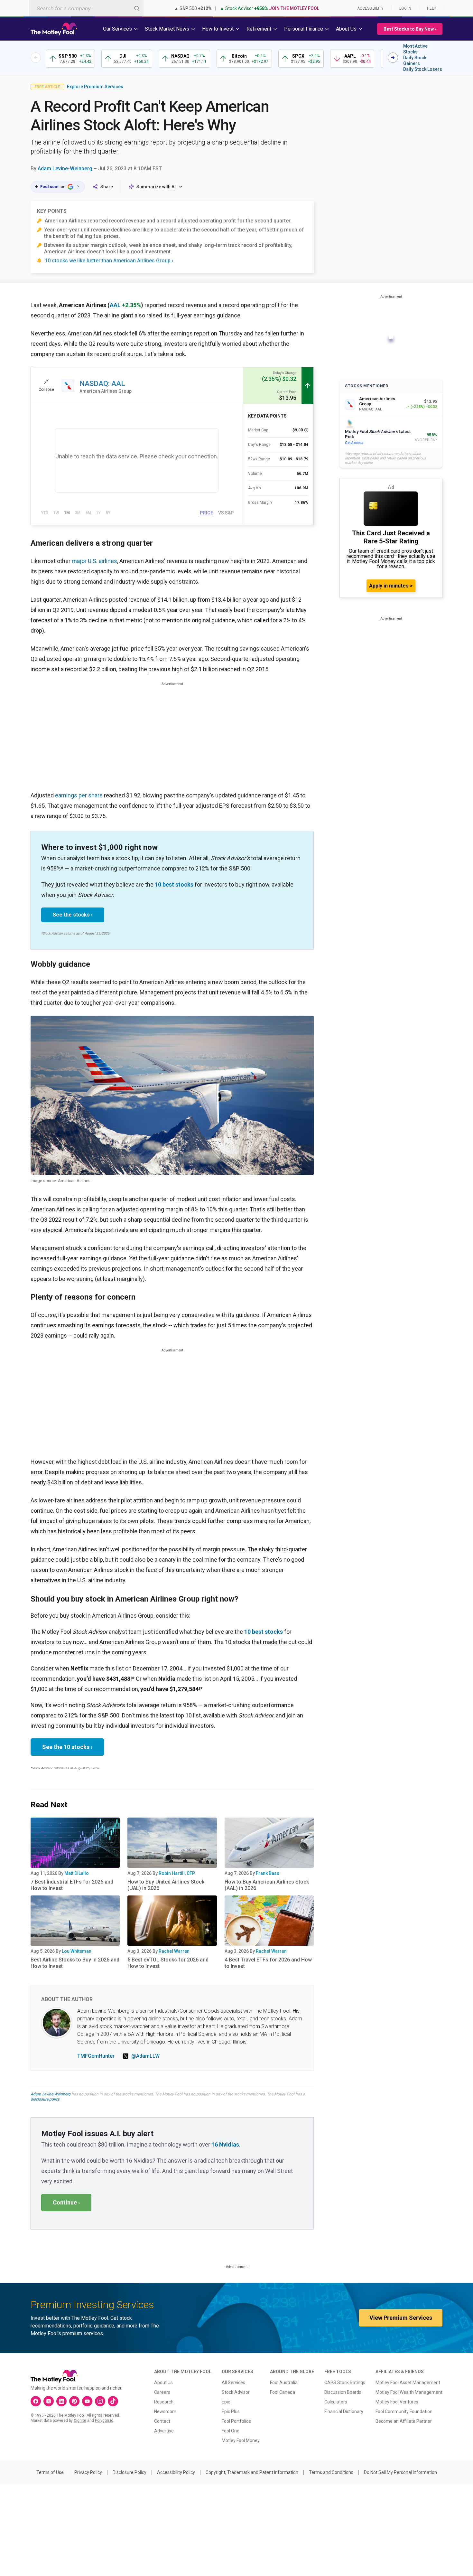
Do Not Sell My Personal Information (400, 2472)
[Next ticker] (393, 58)
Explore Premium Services (95, 87)
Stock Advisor (236, 2392)
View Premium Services (401, 2318)
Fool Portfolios (236, 2421)
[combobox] (86, 8)
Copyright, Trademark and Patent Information (252, 2472)
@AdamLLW (145, 2056)
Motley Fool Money (241, 2440)
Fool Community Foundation (404, 2411)
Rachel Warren (174, 1951)
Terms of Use (50, 2472)
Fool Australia (284, 2383)
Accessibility (370, 8)
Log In (405, 8)
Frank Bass (268, 1873)
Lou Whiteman (77, 1951)
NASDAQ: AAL (102, 384)
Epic (226, 2402)
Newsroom (165, 2411)
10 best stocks (174, 884)
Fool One (231, 2431)
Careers (162, 2392)
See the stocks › (73, 915)
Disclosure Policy (130, 2472)
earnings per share (79, 795)
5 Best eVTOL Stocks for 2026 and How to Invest (168, 1963)
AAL (115, 305)
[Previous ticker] (36, 58)
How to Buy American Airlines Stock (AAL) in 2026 (267, 1885)
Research (164, 2402)
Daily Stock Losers (423, 69)
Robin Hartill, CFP (177, 1873)
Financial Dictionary (344, 2411)
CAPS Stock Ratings (345, 2383)
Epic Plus (231, 2411)
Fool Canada (283, 2392)
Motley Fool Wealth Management (409, 2392)
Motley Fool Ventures (397, 2402)
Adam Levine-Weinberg (65, 169)
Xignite (80, 2421)
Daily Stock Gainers (415, 61)
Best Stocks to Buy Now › (410, 29)
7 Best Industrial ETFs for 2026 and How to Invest (72, 1885)
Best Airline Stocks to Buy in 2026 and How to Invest (75, 1963)
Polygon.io (104, 2421)
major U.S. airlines (94, 561)
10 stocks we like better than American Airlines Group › (109, 261)
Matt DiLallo (77, 1873)
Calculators (336, 2402)
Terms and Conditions (331, 2472)
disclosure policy (45, 2099)
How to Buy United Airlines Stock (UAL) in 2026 (166, 1885)
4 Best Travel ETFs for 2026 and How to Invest (268, 1963)
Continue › (66, 2202)
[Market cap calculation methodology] (306, 430)
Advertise (164, 2431)
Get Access (354, 443)
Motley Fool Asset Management (408, 2383)
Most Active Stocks (415, 49)
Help (431, 8)
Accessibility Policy (176, 2472)
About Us (163, 2383)
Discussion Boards (343, 2392)
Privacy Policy (88, 2472)
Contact (162, 2421)
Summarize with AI (156, 187)
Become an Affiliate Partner (404, 2421)
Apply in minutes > (391, 586)
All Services (233, 2383)
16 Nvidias (225, 2144)
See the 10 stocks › (67, 1747)
